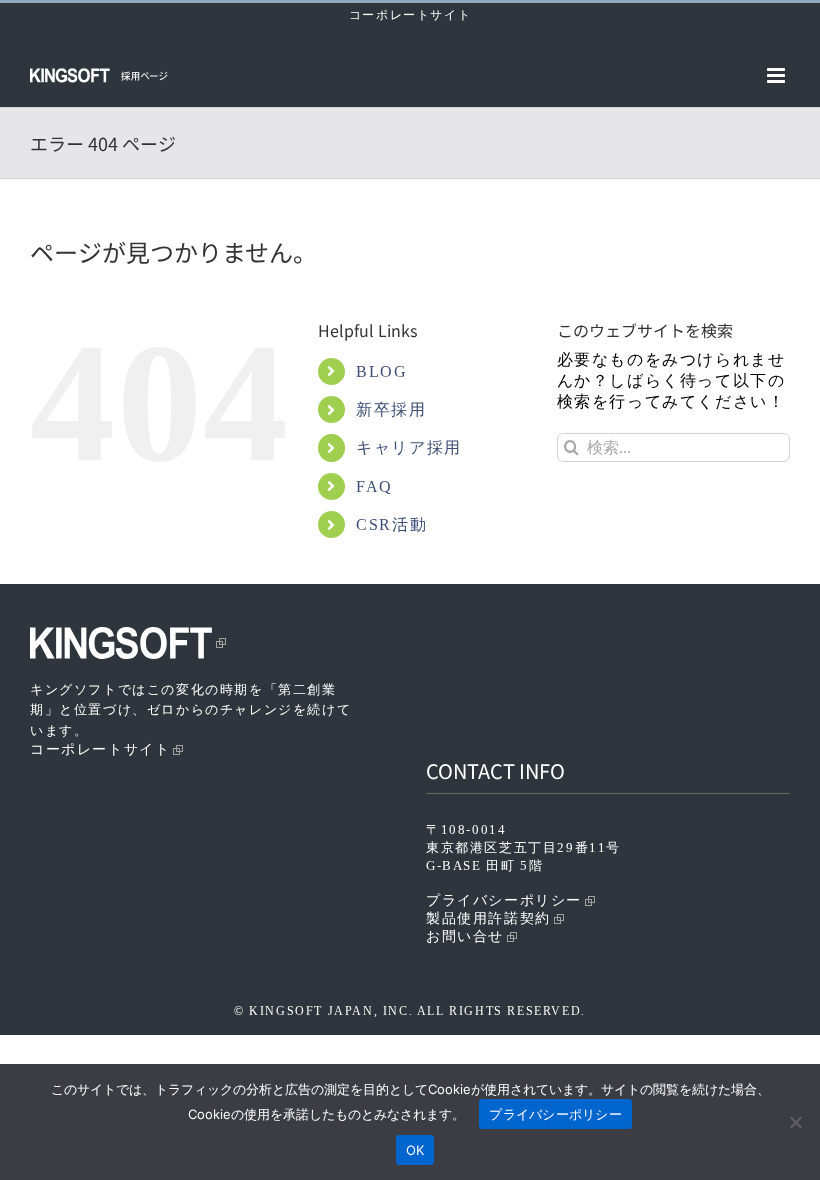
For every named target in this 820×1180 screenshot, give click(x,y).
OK (415, 1150)
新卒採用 (391, 409)
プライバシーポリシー (504, 900)
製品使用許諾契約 (488, 918)
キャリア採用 (409, 447)
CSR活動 (391, 524)
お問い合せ (465, 936)
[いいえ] (795, 1122)
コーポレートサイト (410, 15)
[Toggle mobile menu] (778, 75)
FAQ (374, 486)
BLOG (381, 371)
